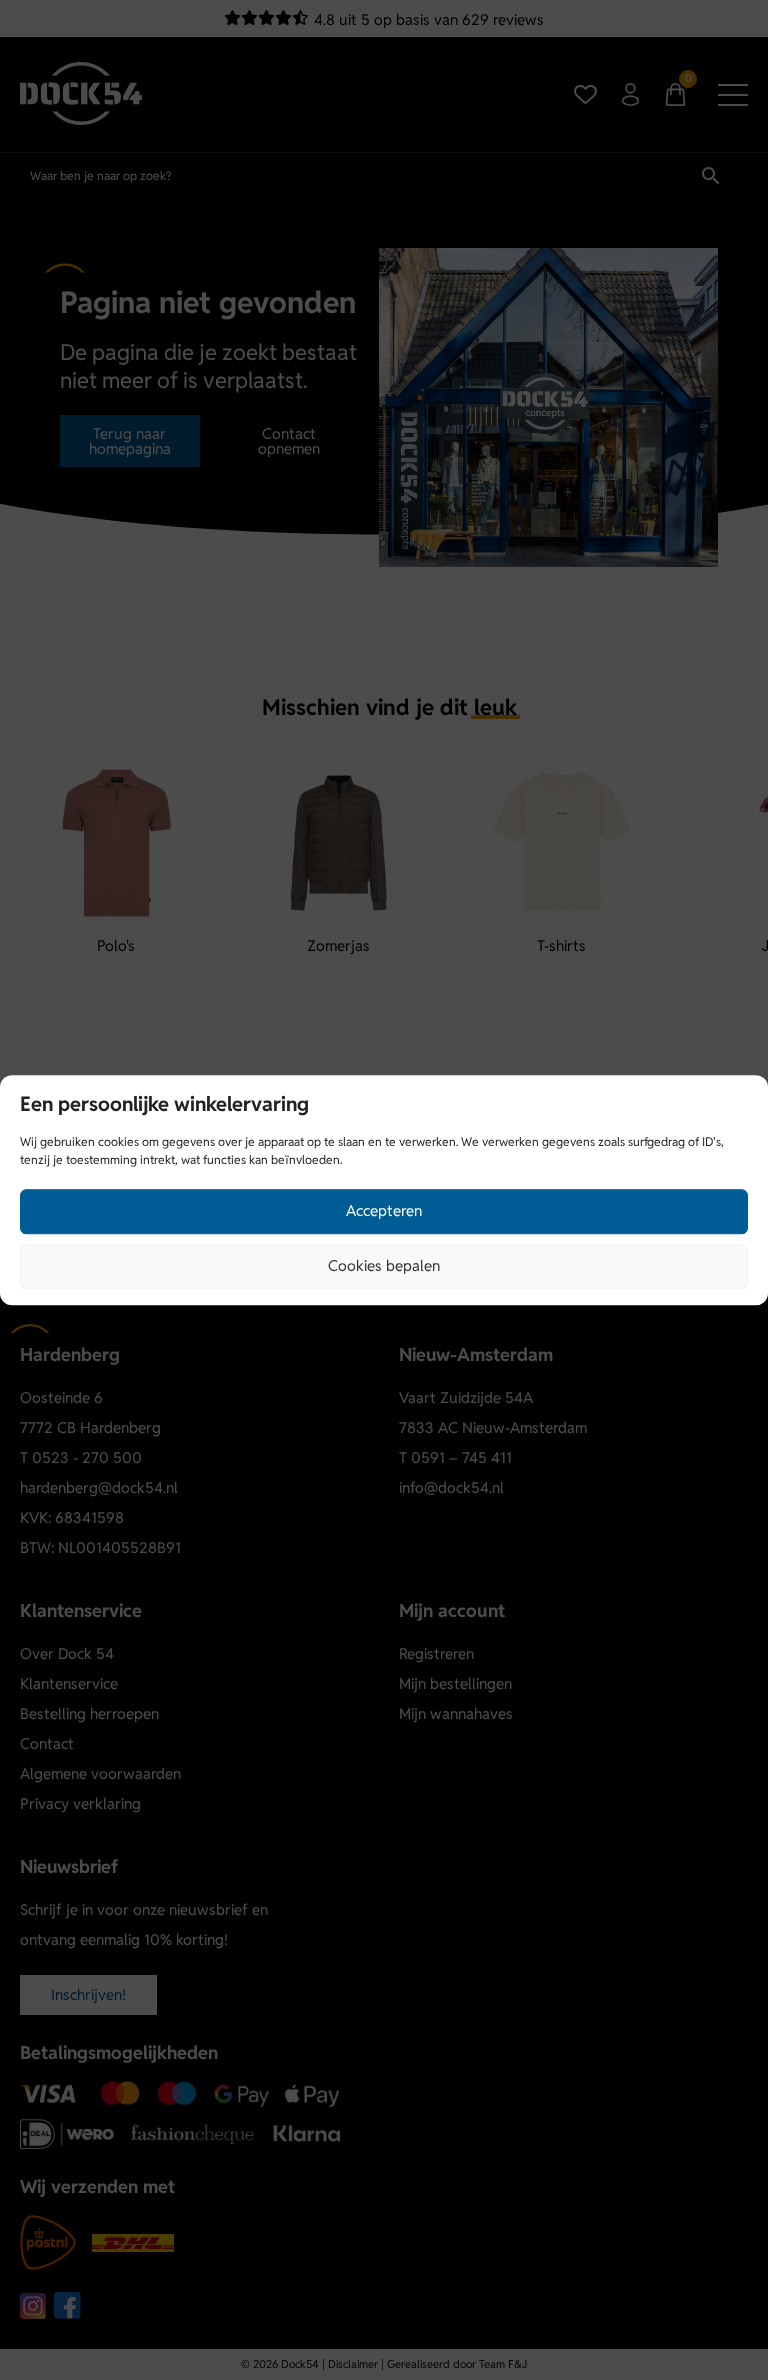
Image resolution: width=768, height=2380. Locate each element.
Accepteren (384, 1210)
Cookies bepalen (384, 1265)
